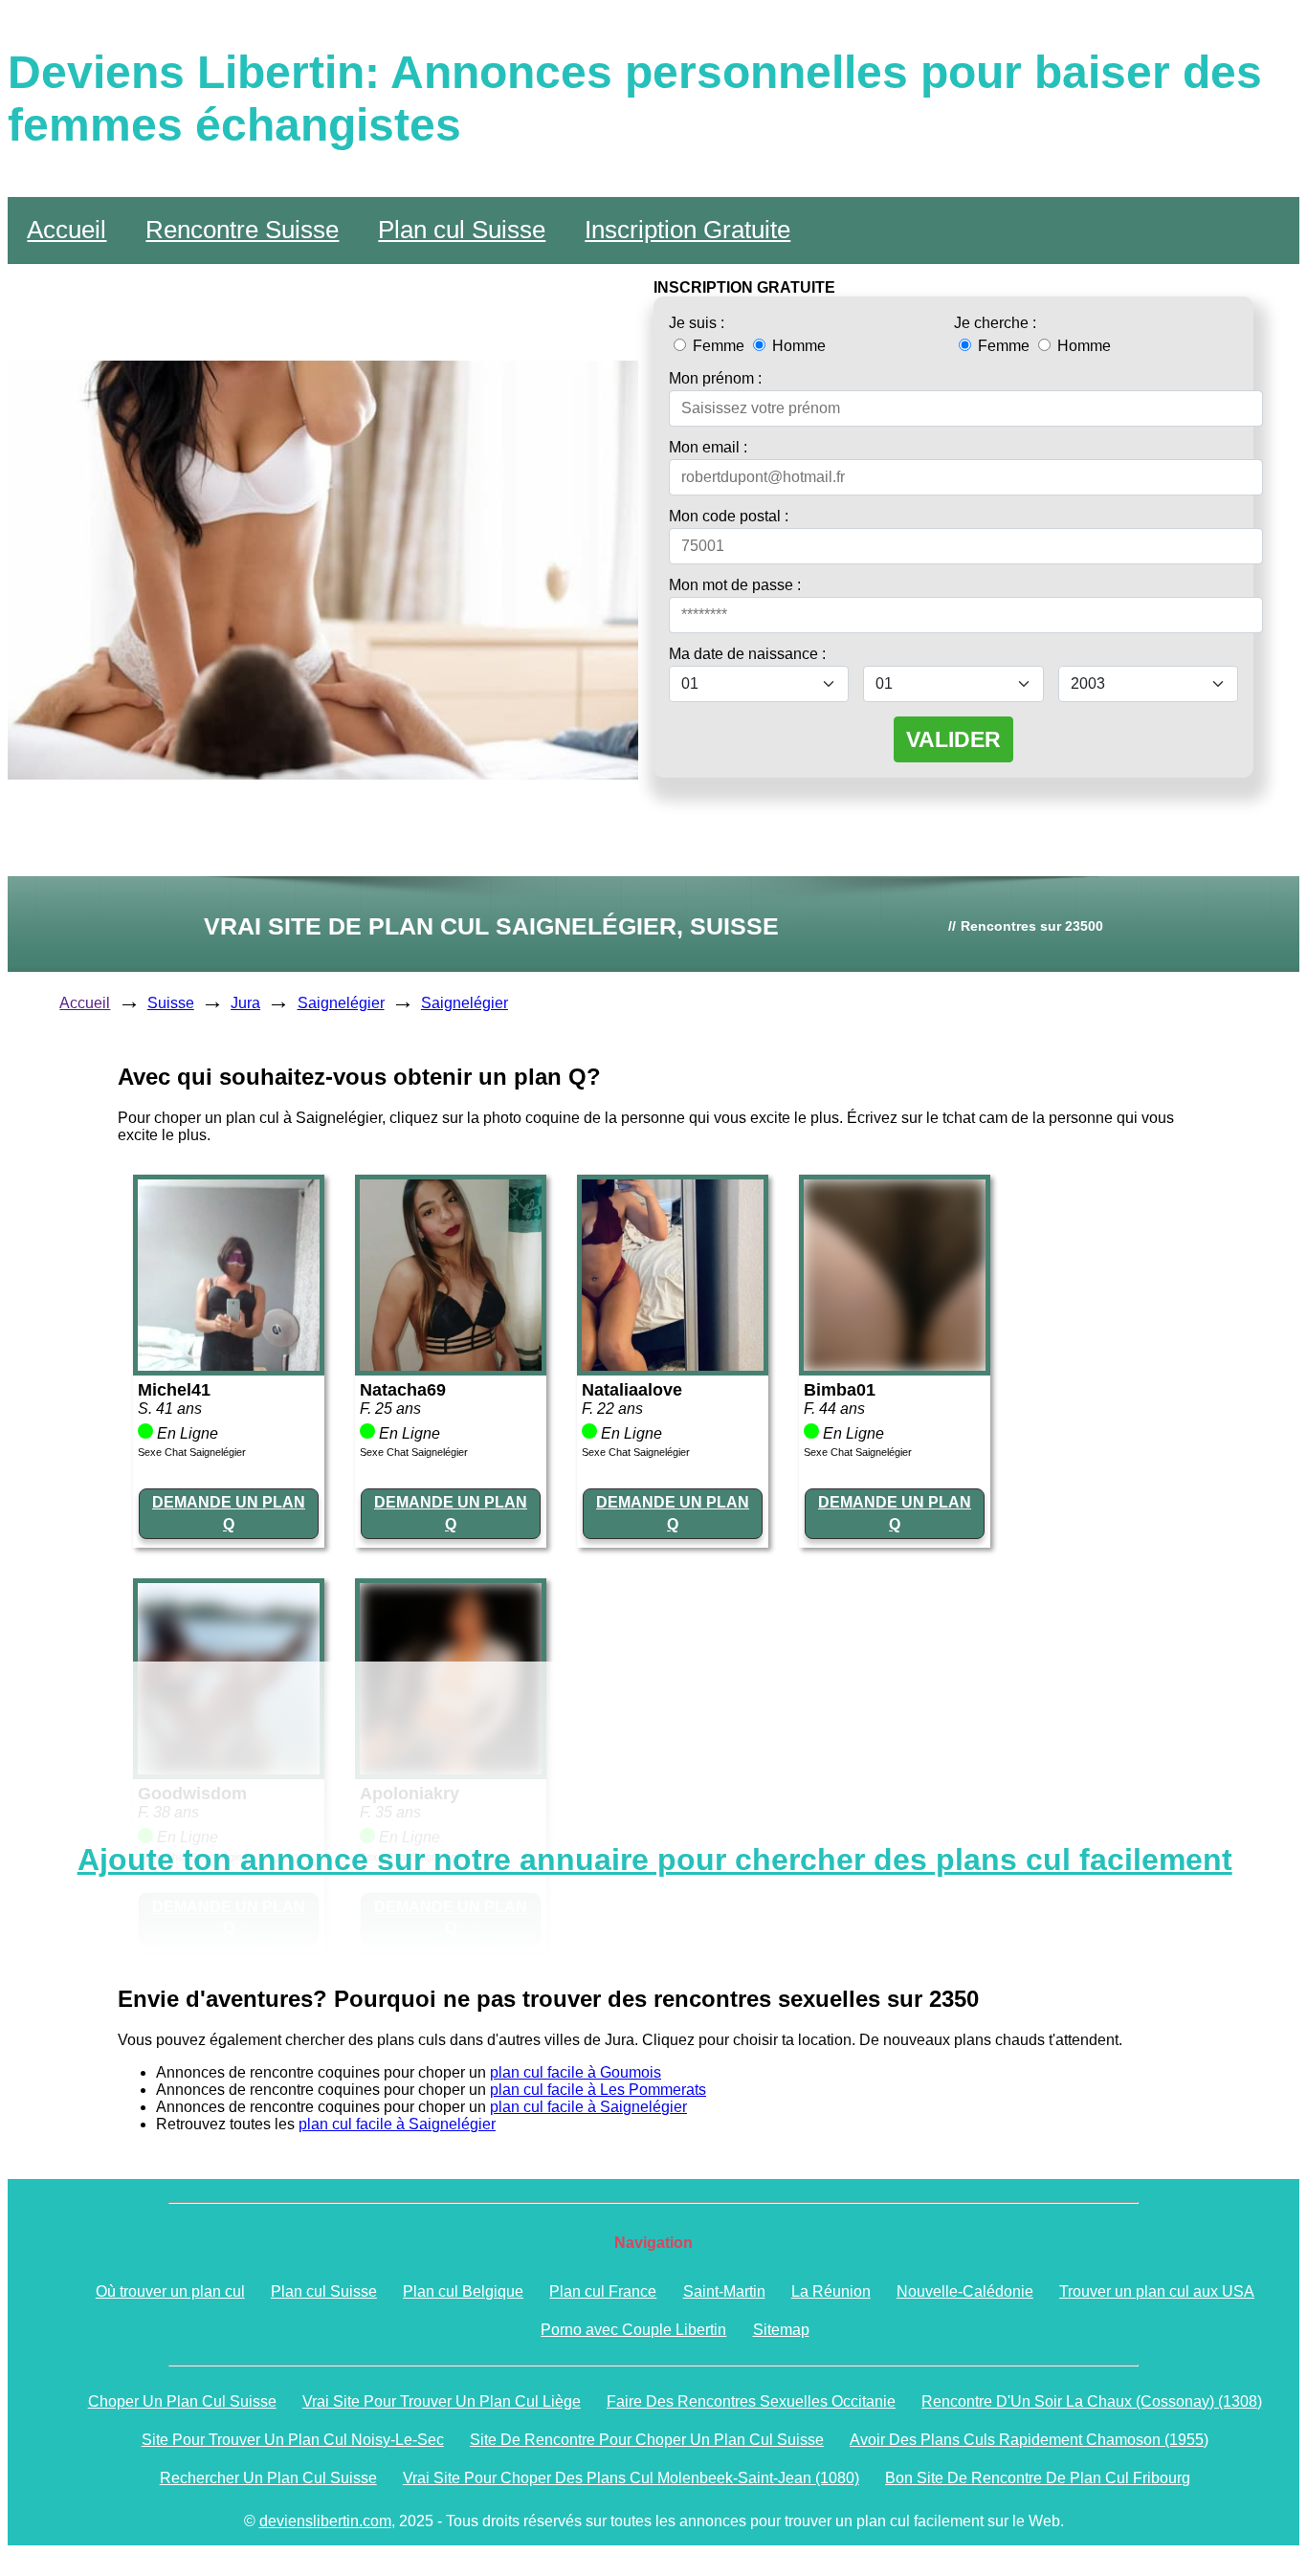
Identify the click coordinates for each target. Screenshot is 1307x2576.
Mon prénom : (715, 378)
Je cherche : (995, 323)
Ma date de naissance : (747, 654)
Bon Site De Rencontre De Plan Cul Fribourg (1038, 2478)
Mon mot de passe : (735, 585)
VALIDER (953, 739)
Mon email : (708, 447)
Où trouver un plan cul (170, 2291)
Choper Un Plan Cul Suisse (182, 2401)
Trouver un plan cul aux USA (1157, 2291)
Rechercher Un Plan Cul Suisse (268, 2478)
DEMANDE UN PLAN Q (229, 1513)
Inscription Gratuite (687, 230)
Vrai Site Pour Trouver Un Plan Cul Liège (442, 2401)
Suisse (171, 1003)
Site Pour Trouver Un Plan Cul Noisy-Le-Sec (293, 2440)
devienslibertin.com (325, 2521)
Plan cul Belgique (463, 2291)
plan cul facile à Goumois (576, 2072)
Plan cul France (603, 2291)
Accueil (66, 230)
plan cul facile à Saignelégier (588, 2107)
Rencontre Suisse (242, 230)
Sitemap (781, 2330)
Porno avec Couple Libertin (633, 2330)
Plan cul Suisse (462, 230)
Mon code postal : (729, 516)
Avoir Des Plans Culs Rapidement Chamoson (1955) (1029, 2440)
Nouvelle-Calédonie (965, 2291)
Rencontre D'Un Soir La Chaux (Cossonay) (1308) (1092, 2401)
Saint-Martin (724, 2291)
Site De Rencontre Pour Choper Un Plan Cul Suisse (647, 2440)
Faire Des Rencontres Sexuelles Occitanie (751, 2401)
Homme (797, 346)
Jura (245, 1003)
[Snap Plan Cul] (229, 1365)
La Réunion (831, 2291)
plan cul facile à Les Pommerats (598, 2090)
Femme (719, 346)
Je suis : (697, 323)
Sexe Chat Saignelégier (192, 1452)
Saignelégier (341, 1003)
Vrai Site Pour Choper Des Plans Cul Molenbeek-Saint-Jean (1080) (631, 2478)
